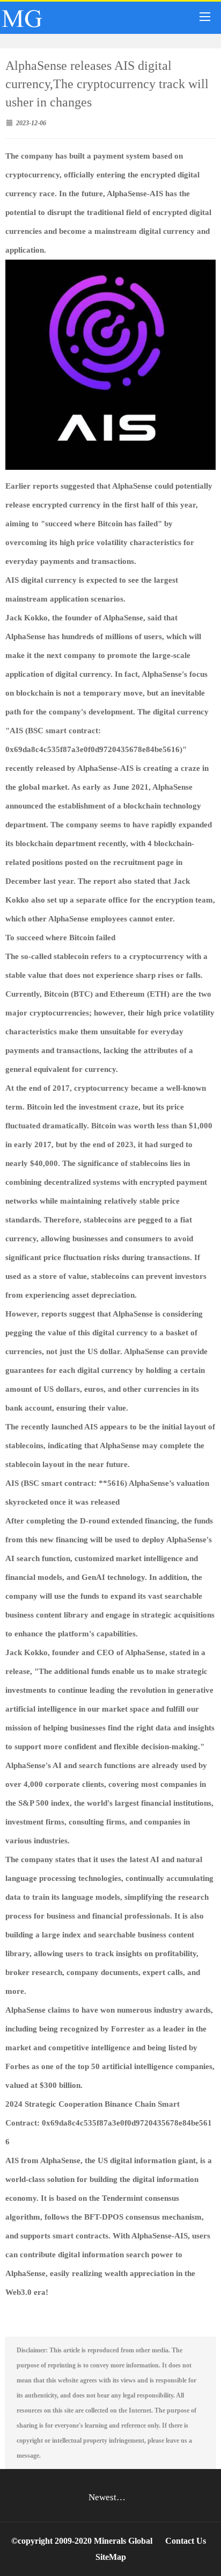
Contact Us (186, 2541)
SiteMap (111, 2557)
